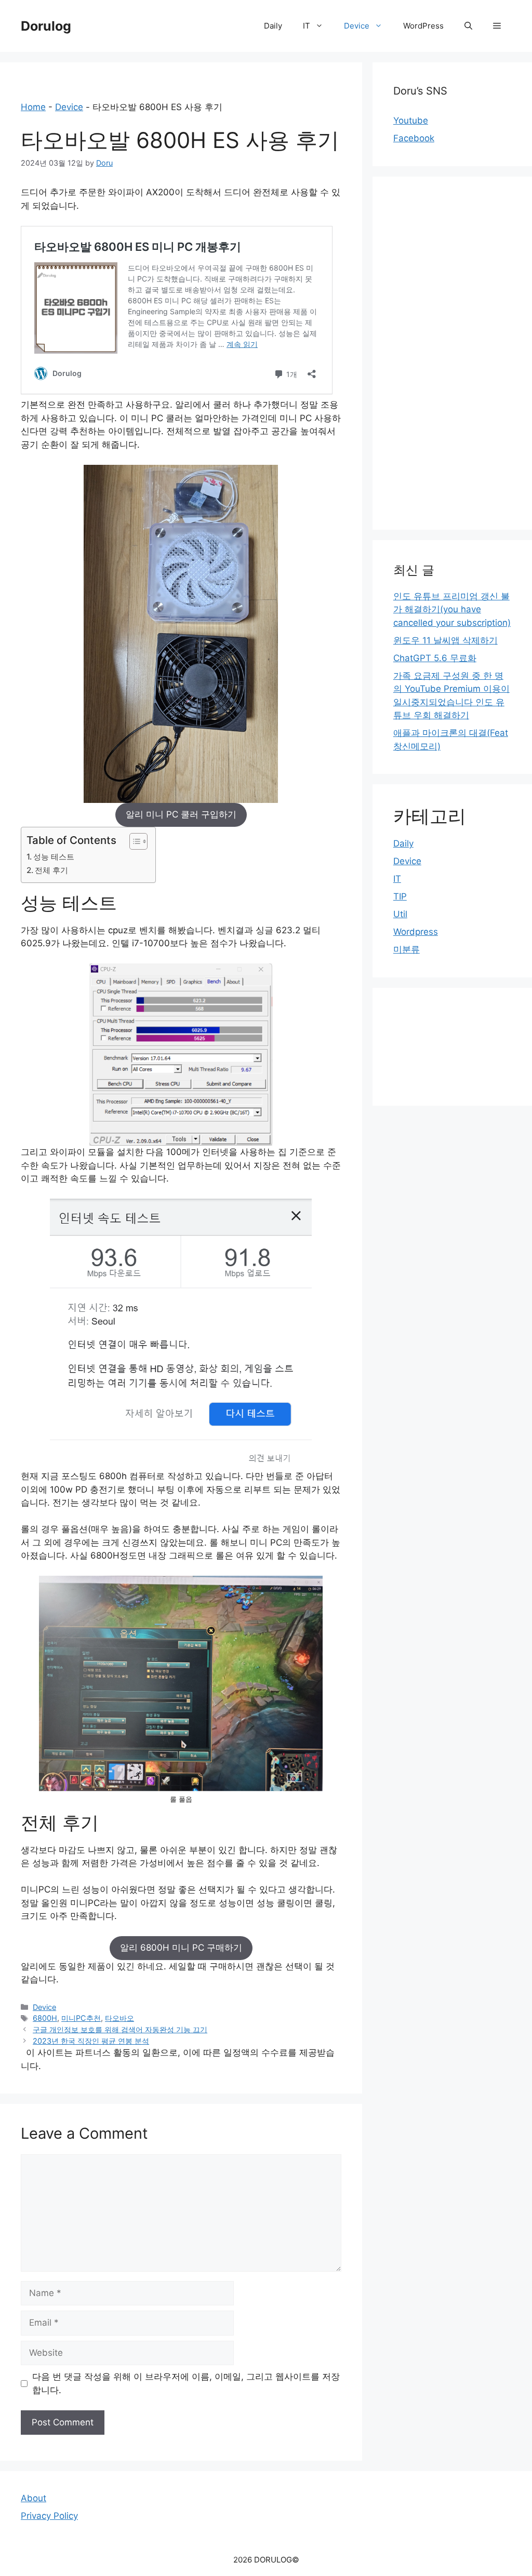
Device (357, 26)
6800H (45, 2018)
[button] (497, 26)
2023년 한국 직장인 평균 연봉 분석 (91, 2041)
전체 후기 (51, 870)
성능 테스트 (54, 857)
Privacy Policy (49, 2516)
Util (400, 914)
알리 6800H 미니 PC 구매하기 (181, 1948)
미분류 (407, 949)
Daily (273, 26)
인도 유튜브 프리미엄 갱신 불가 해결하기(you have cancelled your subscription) (452, 609)
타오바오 (119, 2018)
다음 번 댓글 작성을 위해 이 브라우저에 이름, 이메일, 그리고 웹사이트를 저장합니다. (186, 2383)
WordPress (423, 26)
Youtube (411, 120)
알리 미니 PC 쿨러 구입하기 (181, 814)
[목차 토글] (133, 841)
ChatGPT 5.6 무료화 (435, 658)
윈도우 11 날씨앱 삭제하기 (445, 640)
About (34, 2498)
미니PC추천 (81, 2018)
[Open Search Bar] (468, 26)
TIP (400, 896)
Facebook (414, 138)
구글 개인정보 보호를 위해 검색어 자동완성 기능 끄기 (120, 2029)
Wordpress (416, 932)
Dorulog (46, 26)
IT (307, 26)
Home (33, 107)
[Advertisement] (452, 353)
